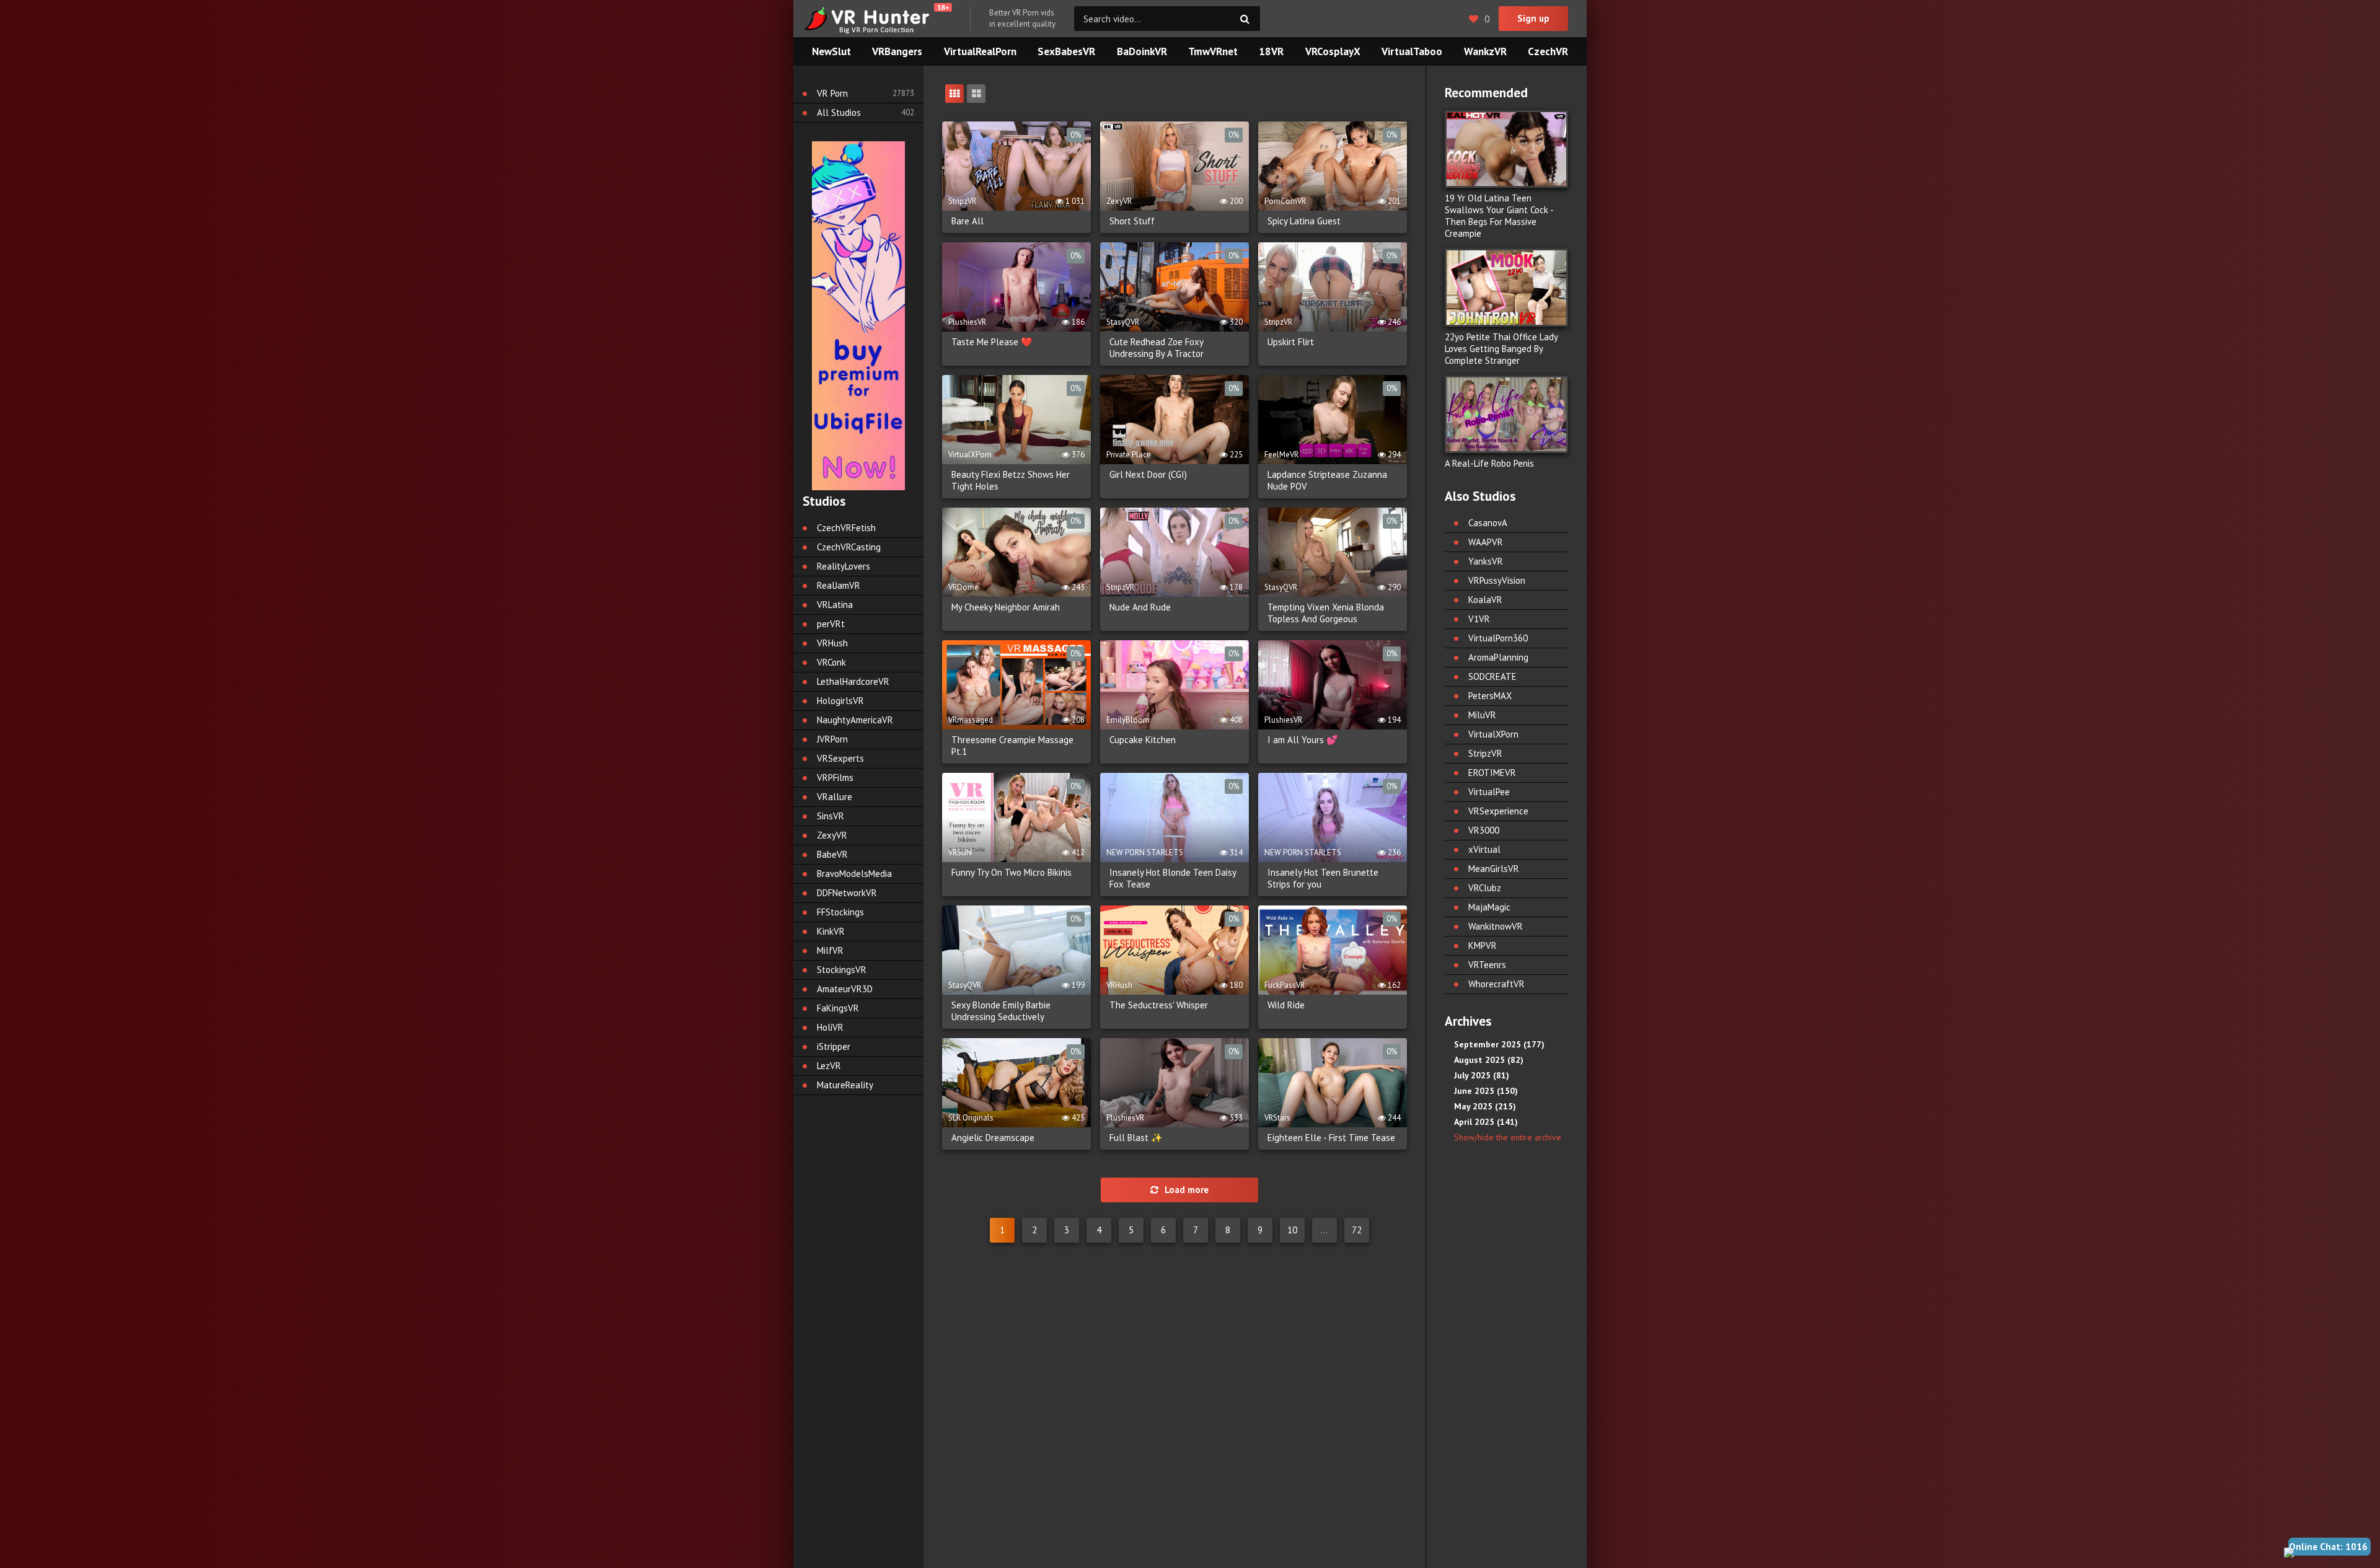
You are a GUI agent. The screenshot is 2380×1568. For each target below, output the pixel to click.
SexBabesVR (1066, 51)
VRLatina (835, 605)
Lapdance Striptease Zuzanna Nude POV (1327, 480)
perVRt (831, 624)
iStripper (834, 1046)
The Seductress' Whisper (1159, 1005)
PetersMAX (1490, 696)
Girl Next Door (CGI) (1148, 474)
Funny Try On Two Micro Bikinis (1011, 872)
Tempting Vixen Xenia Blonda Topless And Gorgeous (1326, 613)
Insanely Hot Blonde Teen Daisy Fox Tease (1173, 878)
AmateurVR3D (845, 989)
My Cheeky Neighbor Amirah (1006, 607)
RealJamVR (839, 585)
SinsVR (831, 816)
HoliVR (830, 1027)
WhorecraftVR (1496, 984)
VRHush (832, 643)
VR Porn (832, 93)
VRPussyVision (1497, 580)
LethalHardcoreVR (853, 681)
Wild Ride (1286, 1005)
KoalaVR (1485, 600)
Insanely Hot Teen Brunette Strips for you (1323, 878)
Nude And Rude (1140, 607)
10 (1292, 1230)
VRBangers (897, 51)
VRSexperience (1498, 811)
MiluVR (1482, 715)
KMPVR (1483, 945)
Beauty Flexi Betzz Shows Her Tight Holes (1011, 480)
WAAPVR (1486, 542)
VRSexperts (840, 758)
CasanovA (1488, 523)
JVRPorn (832, 739)
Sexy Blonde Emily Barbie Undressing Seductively (1001, 1011)
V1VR (1479, 619)
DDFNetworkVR (847, 893)
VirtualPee (1489, 792)
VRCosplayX (1333, 51)
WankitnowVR (1496, 926)
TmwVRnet (1213, 51)
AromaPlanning (1498, 657)
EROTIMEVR (1492, 773)
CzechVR (1548, 51)
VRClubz (1485, 888)
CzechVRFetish (846, 528)
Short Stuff (1132, 221)
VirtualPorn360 (1498, 638)
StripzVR (1485, 753)
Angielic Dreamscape (993, 1138)
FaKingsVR (838, 1008)
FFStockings (840, 912)
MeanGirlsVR (1494, 869)
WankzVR (1485, 51)
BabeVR (832, 854)
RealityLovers (844, 566)
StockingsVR (842, 970)
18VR (1271, 51)
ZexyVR (832, 835)
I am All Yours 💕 (1303, 740)
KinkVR (831, 931)
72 (1357, 1230)
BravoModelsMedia (854, 874)
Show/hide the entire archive (1508, 1137)
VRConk (831, 662)
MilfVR (830, 950)
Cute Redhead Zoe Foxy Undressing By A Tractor (1157, 348)
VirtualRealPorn (980, 51)
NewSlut (831, 51)
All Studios (839, 112)
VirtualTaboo (1412, 51)
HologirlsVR (840, 701)
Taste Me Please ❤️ (992, 342)
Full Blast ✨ (1136, 1138)
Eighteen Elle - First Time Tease (1331, 1138)
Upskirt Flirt (1291, 342)
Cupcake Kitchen (1143, 740)
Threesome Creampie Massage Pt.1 (1012, 746)
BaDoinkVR (1142, 51)
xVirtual (1484, 849)
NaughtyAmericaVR (855, 720)
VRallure (835, 797)
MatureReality (845, 1085)
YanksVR (1486, 561)
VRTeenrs (1487, 965)
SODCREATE (1492, 676)
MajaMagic (1489, 907)
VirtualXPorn (1493, 734)
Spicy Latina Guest (1304, 221)
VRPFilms (835, 777)
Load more (1187, 1190)
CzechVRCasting (849, 547)
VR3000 (1484, 830)
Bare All (967, 221)
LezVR (829, 1066)
